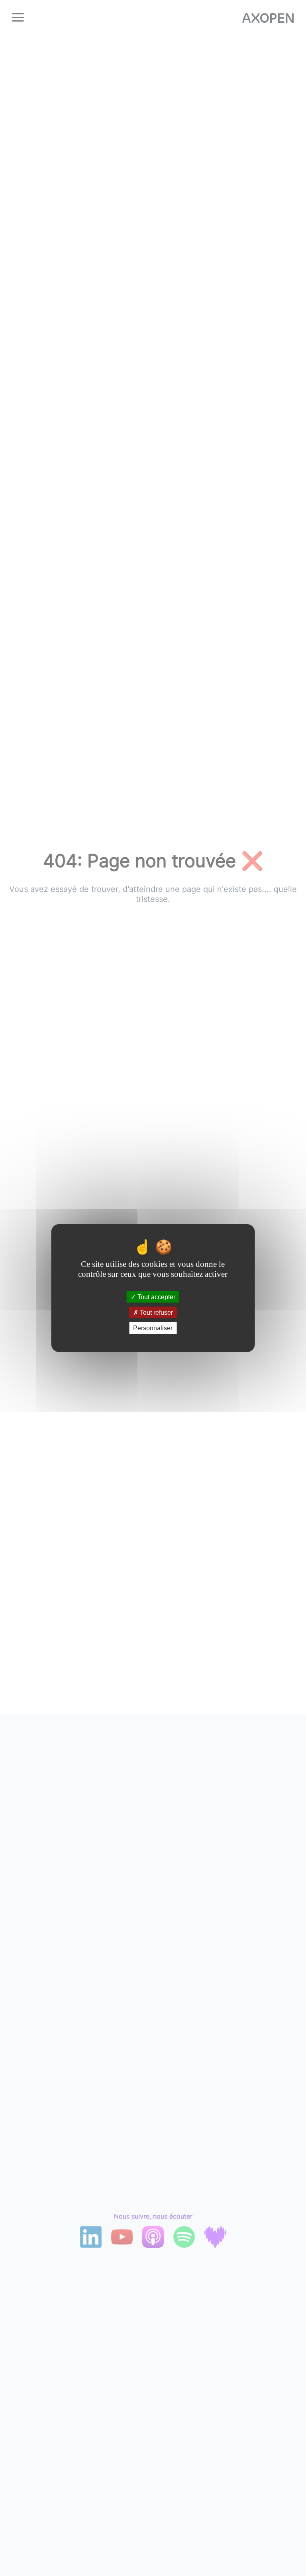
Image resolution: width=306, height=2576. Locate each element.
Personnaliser (153, 1328)
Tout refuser (156, 1313)
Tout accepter (156, 1297)
